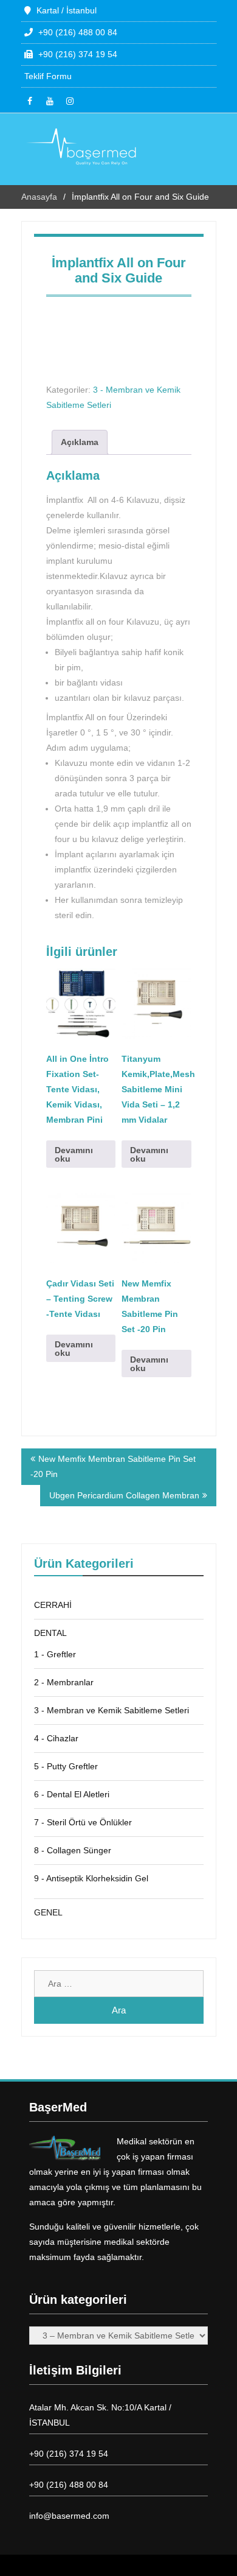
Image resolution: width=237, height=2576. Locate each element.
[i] (70, 101)
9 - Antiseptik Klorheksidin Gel (91, 1878)
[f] (30, 101)
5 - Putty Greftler (66, 1766)
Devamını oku (74, 1154)
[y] (50, 101)
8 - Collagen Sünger (73, 1850)
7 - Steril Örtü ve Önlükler (83, 1822)
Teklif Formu (48, 76)
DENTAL (50, 1633)
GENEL (48, 1912)
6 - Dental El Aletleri (72, 1794)
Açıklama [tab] (80, 442)
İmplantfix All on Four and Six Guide (119, 270)
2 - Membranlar (64, 1682)
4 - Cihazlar (56, 1738)
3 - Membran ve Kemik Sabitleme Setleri (112, 1710)
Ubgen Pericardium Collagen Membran (124, 1495)
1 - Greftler (55, 1654)
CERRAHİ (53, 1605)
